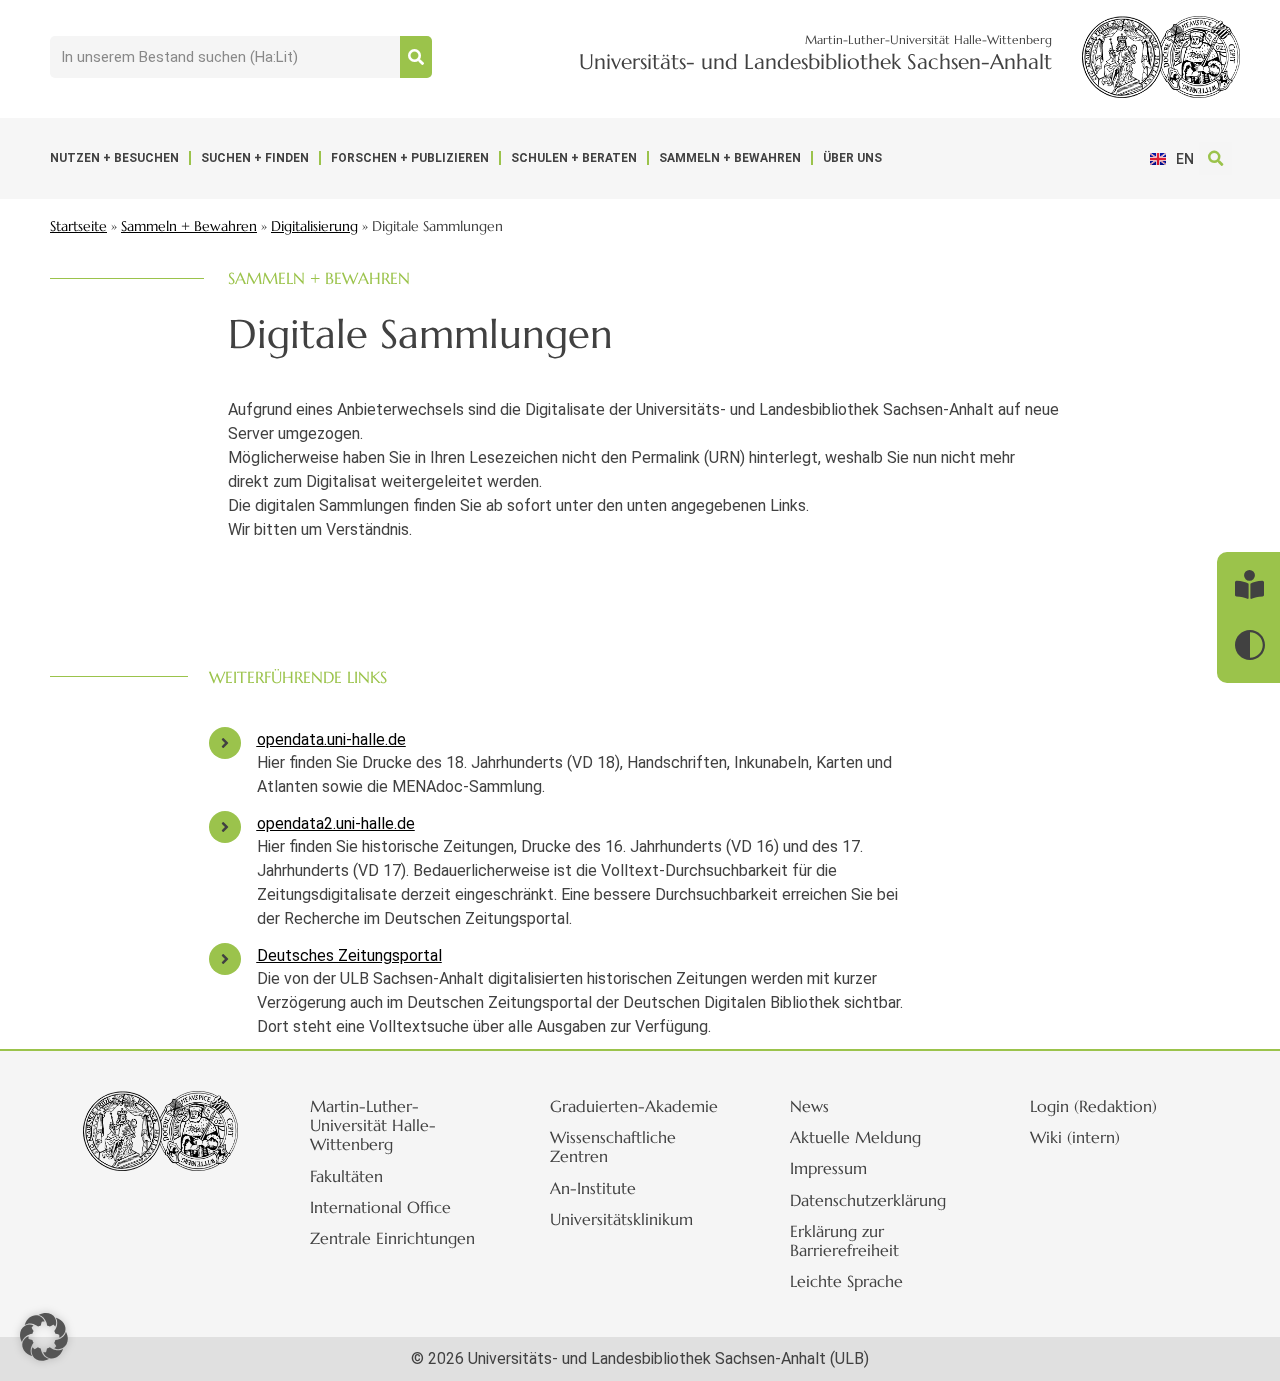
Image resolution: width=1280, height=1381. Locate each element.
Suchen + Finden (255, 158)
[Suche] (416, 57)
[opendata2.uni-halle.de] (225, 827)
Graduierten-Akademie (634, 1106)
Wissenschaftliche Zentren (613, 1146)
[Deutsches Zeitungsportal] (225, 959)
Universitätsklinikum (621, 1219)
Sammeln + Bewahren (730, 158)
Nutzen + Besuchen (114, 158)
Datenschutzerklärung (868, 1200)
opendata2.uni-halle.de (336, 823)
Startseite (78, 226)
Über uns (852, 158)
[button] (1215, 158)
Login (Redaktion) (1093, 1106)
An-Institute (593, 1188)
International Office (380, 1207)
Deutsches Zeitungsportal (349, 955)
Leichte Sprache (846, 1281)
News (809, 1106)
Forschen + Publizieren (410, 158)
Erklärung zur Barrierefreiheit (844, 1240)
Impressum (828, 1168)
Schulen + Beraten (574, 158)
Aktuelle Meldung (855, 1137)
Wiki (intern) (1075, 1137)
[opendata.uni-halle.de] (225, 743)
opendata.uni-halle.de (331, 739)
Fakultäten (346, 1176)
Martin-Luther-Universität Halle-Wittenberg (373, 1125)
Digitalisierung (314, 226)
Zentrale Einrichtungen (392, 1238)
